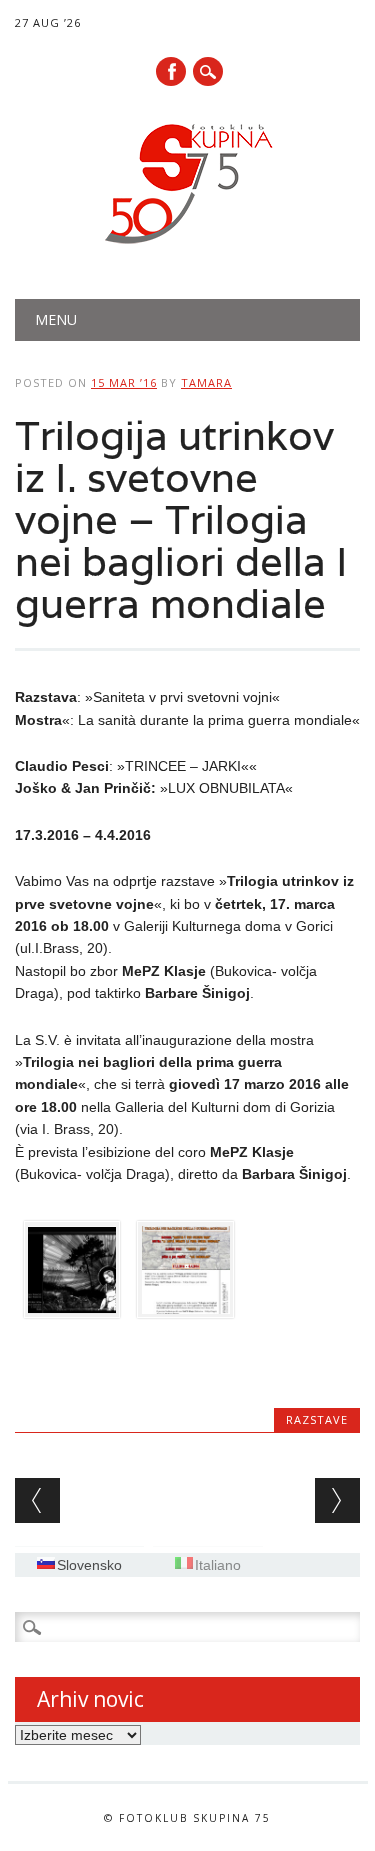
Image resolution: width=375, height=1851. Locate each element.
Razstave (317, 1419)
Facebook (171, 71)
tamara (206, 382)
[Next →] (337, 1500)
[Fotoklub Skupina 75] (188, 248)
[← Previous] (37, 1500)
